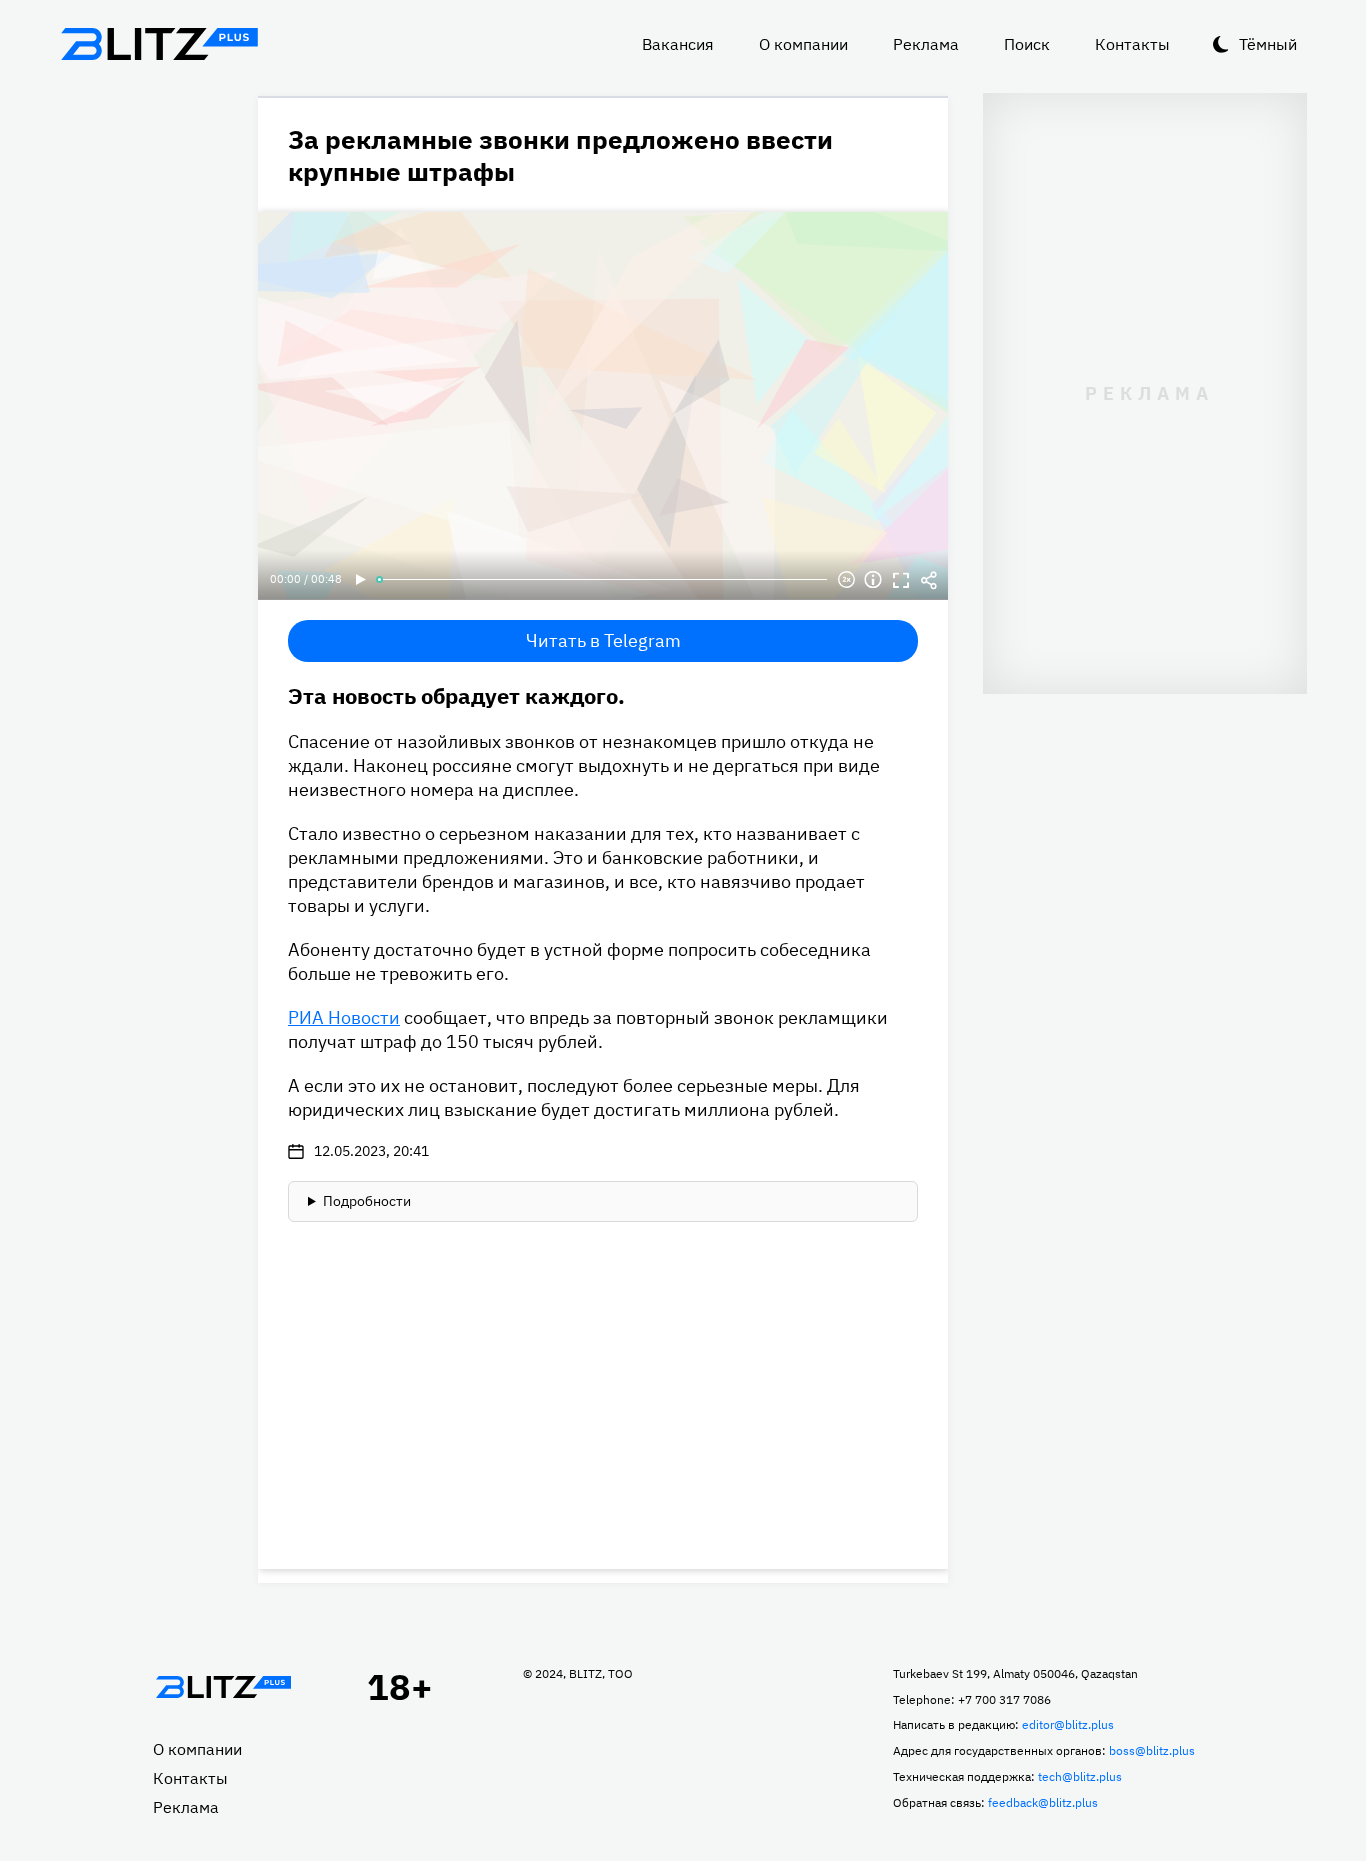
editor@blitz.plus (1068, 1724)
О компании (803, 44)
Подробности (367, 1201)
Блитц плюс (159, 44)
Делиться (929, 580)
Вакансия (678, 44)
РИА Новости (344, 1017)
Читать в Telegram (603, 640)
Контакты (1132, 44)
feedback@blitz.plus (1043, 1802)
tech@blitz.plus (1080, 1776)
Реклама (926, 44)
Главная (223, 1687)
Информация (873, 580)
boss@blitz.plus (1152, 1750)
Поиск (1027, 44)
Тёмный (1268, 44)
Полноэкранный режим (901, 580)
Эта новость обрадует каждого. (456, 695)
